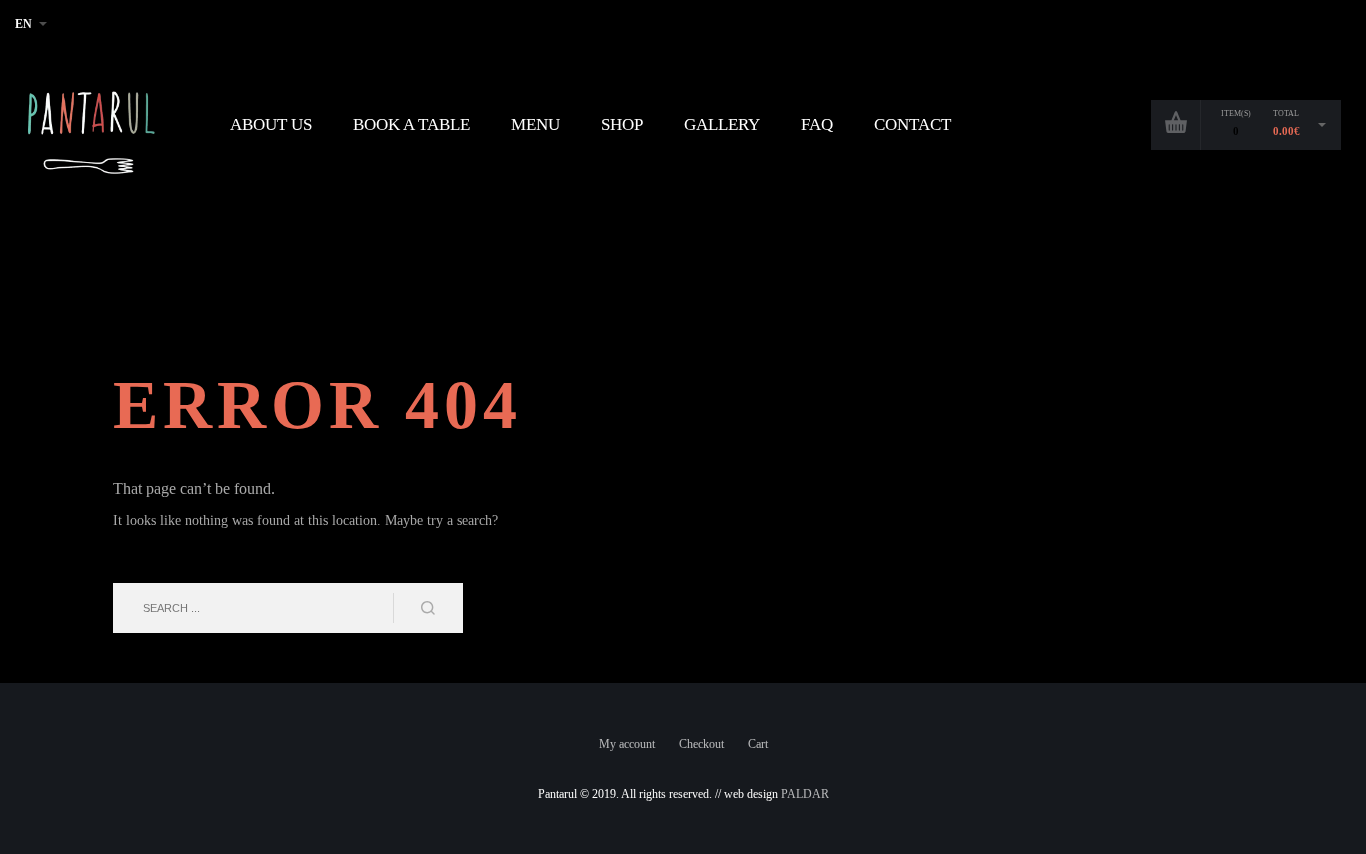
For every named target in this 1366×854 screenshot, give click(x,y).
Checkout (701, 744)
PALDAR (805, 794)
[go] (428, 608)
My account (627, 744)
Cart (758, 744)
